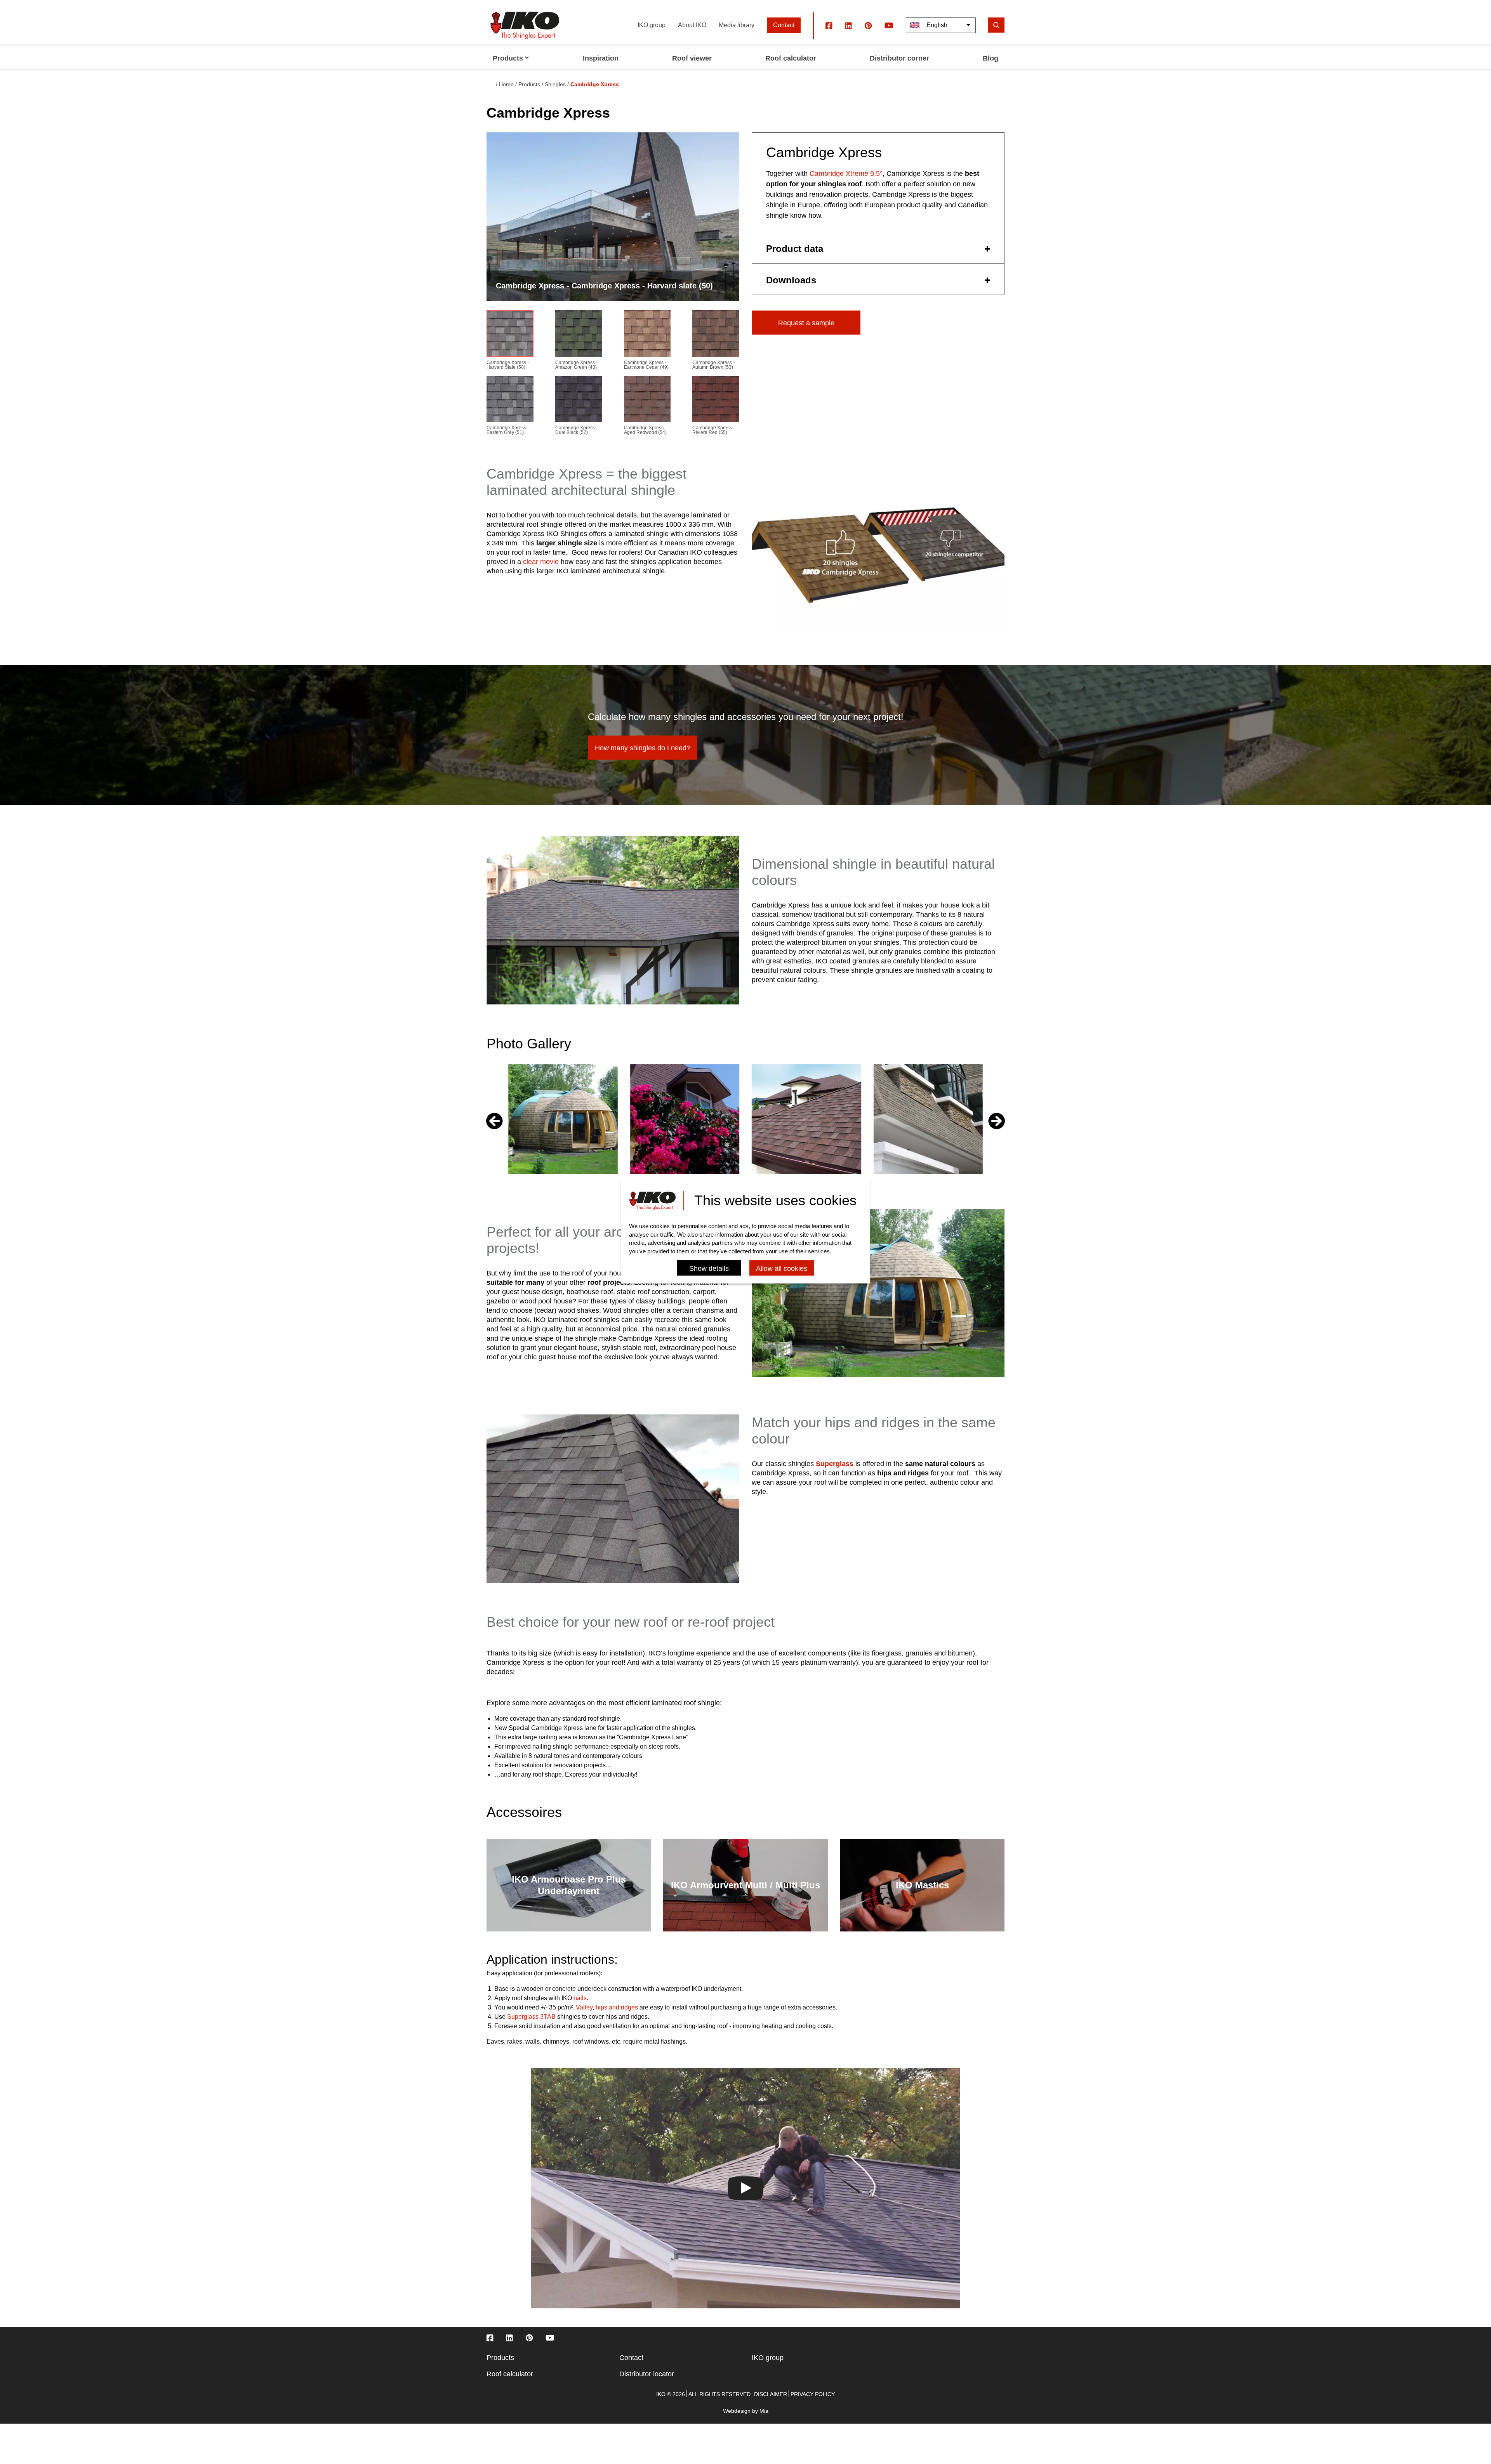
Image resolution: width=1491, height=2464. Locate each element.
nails (580, 1998)
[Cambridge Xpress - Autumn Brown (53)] (716, 335)
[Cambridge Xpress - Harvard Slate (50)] (510, 335)
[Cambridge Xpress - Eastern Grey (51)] (510, 401)
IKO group (652, 25)
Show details (709, 1269)
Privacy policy (813, 2394)
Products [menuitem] (508, 58)
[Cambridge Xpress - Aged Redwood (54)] (647, 401)
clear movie (541, 562)
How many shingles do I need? (643, 748)
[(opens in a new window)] (829, 25)
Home (506, 84)
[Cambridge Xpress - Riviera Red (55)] (716, 401)
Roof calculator (510, 2374)
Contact (784, 25)
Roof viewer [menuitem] (692, 58)
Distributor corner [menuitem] (899, 58)
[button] (997, 1121)
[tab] (878, 248)
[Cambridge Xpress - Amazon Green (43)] (579, 335)
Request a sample (806, 323)
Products (500, 2358)
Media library (737, 25)
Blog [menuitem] (991, 58)
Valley (584, 2007)
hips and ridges (617, 2007)
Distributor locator (647, 2374)
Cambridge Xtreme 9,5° (846, 174)
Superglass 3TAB (531, 2017)
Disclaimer (771, 2394)
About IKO (692, 25)
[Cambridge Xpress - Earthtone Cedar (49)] (647, 335)
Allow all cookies (782, 1269)
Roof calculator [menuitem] (791, 58)
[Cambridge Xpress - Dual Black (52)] (579, 401)
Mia (764, 2411)
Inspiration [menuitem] (601, 58)
